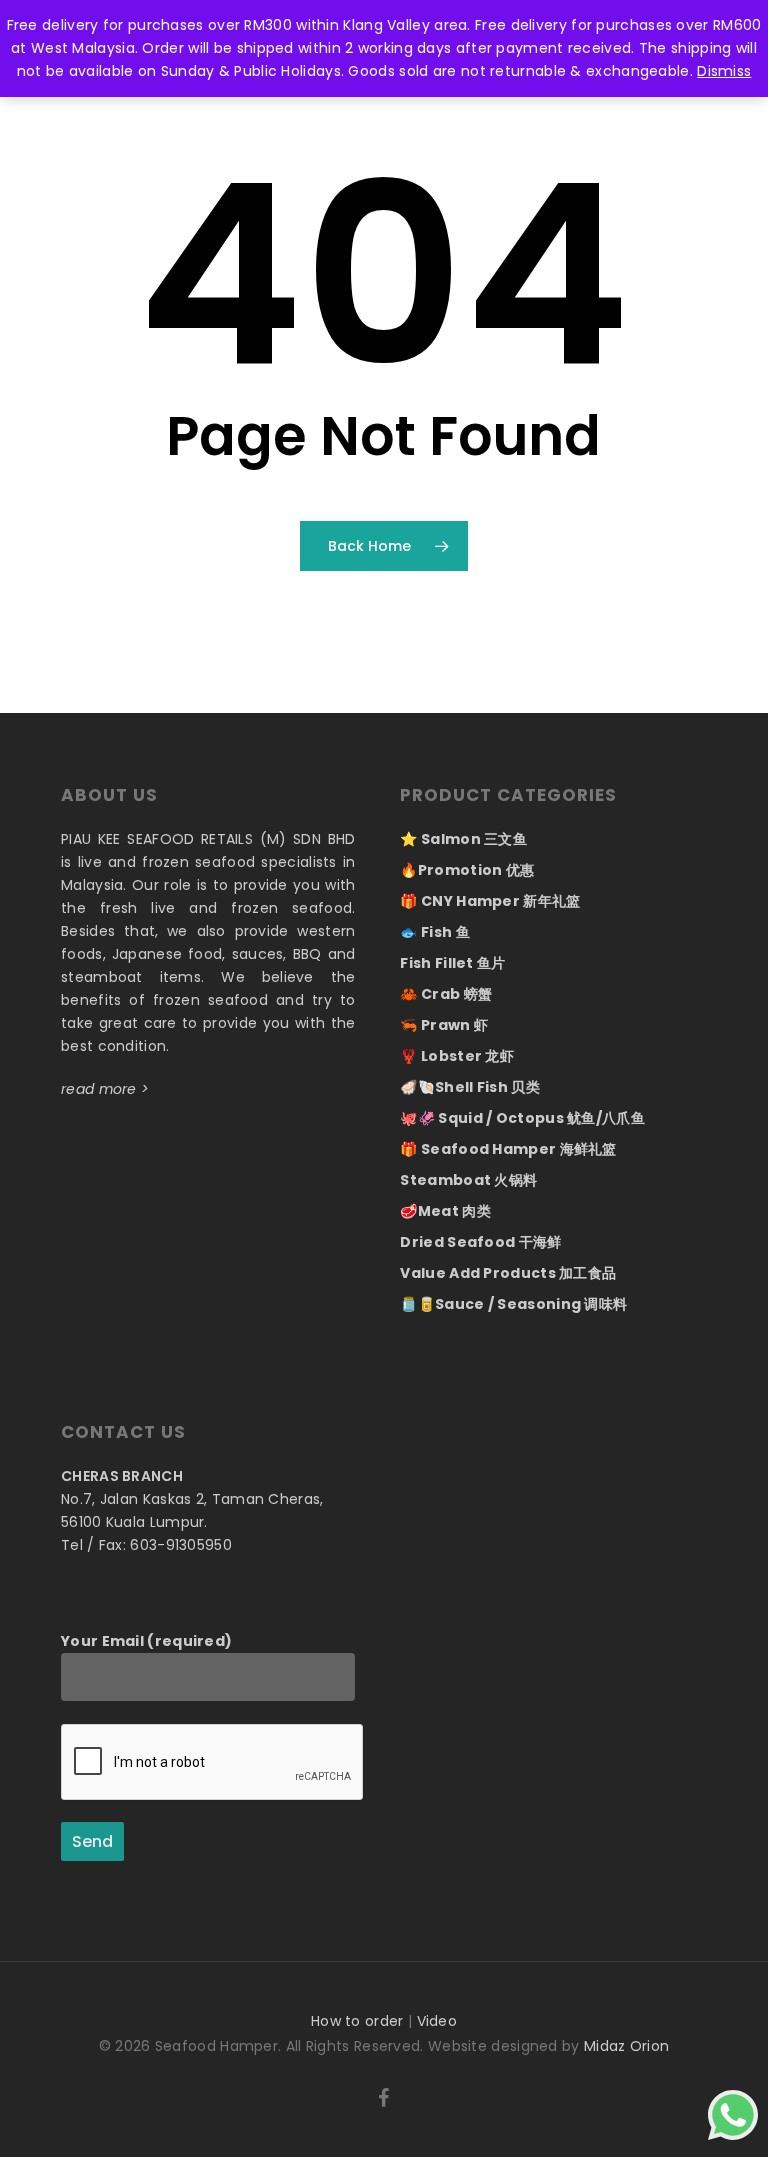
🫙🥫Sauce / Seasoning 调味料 (513, 1304)
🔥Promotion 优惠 (467, 870)
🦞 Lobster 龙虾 (457, 1056)
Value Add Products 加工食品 (508, 1273)
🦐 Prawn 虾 (444, 1025)
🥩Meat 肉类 (445, 1211)
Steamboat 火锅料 (468, 1180)
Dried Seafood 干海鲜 (480, 1242)
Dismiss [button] (724, 71)
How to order (357, 2021)
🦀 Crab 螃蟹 (446, 994)
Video (437, 2021)
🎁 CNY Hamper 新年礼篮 (490, 901)
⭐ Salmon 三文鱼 (463, 839)
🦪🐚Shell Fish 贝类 (470, 1087)
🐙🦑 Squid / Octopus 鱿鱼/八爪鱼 (522, 1118)
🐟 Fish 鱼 (434, 932)
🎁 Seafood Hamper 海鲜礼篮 (508, 1149)
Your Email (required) (146, 1641)
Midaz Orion (626, 2046)
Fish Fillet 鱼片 (452, 963)
